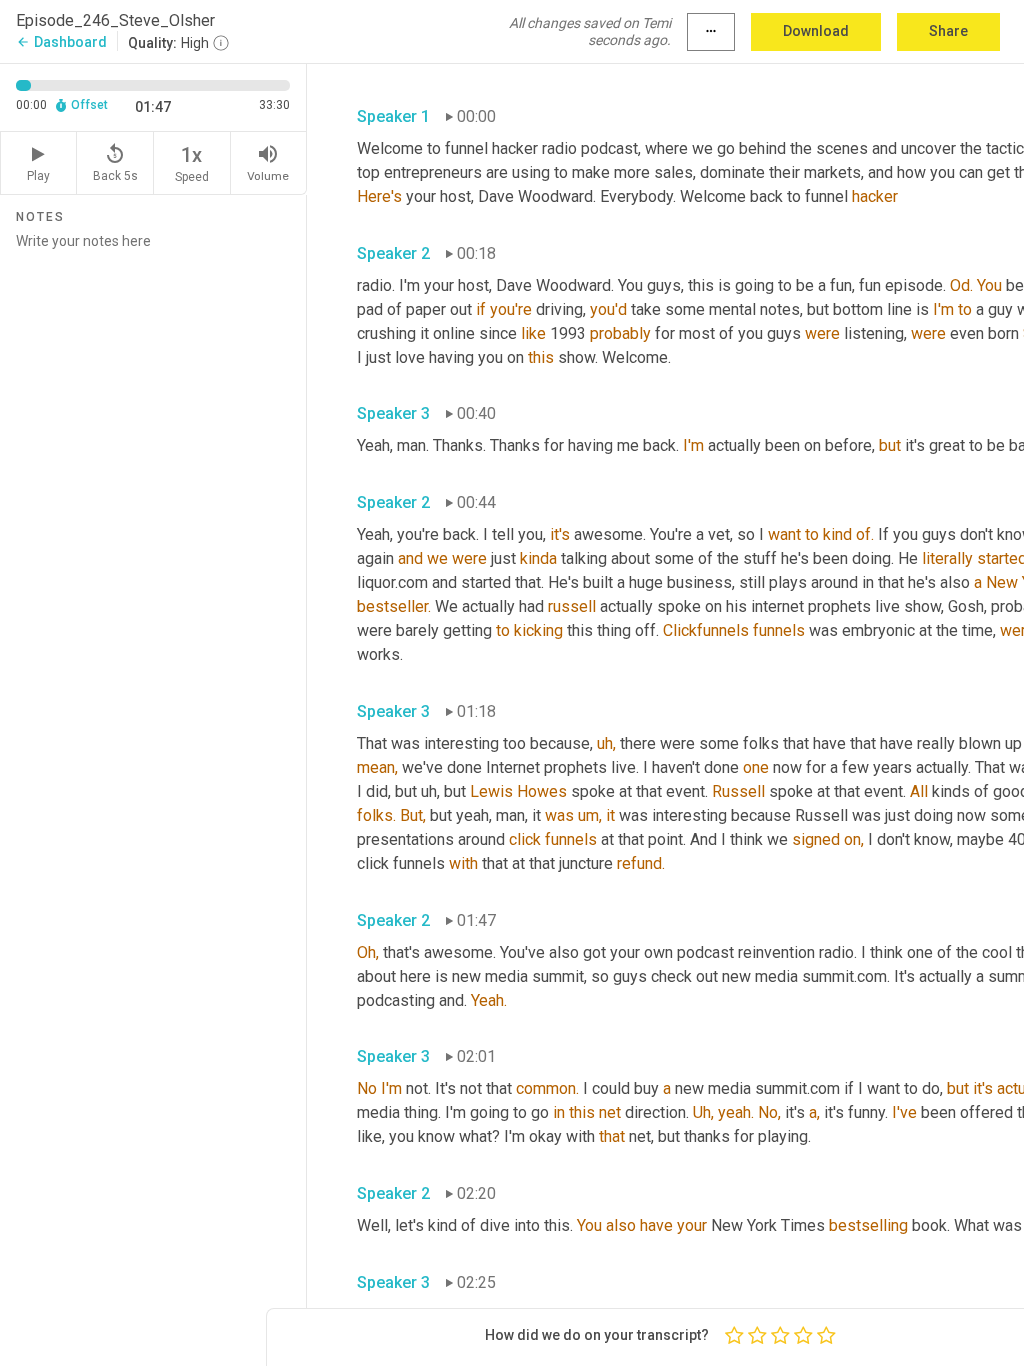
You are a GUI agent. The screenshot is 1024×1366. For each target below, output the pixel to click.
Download (816, 31)
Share (948, 31)
